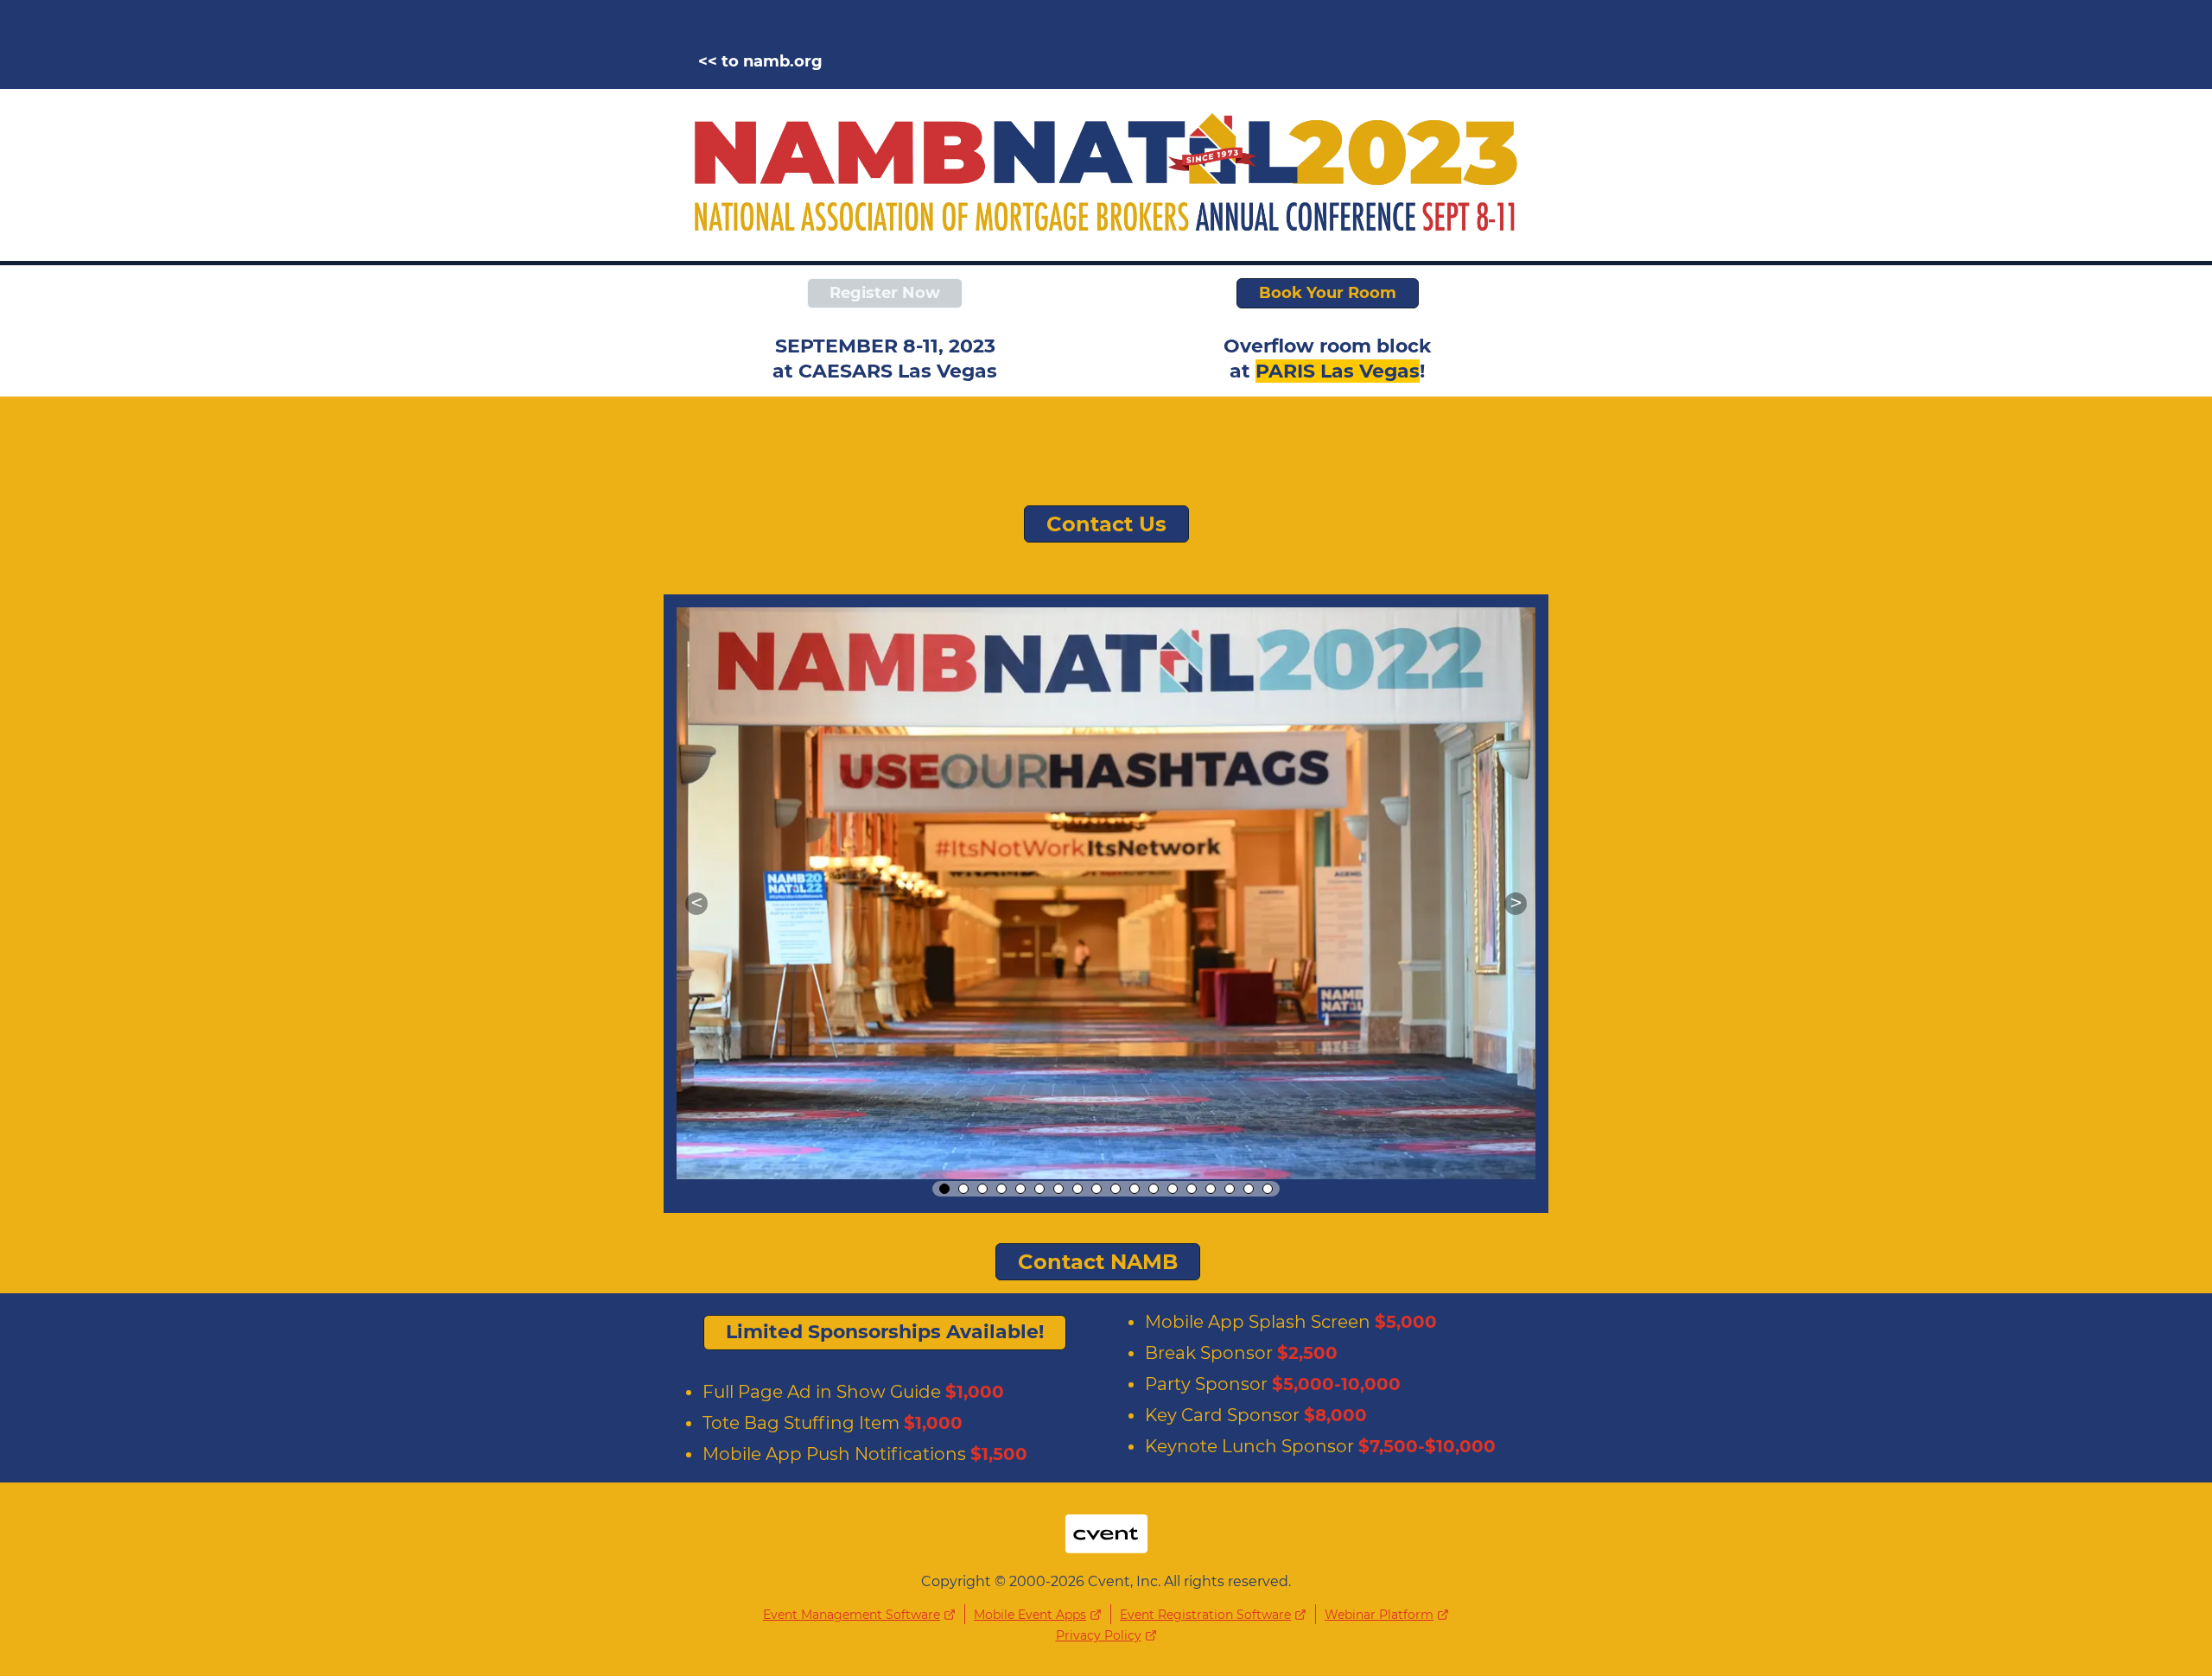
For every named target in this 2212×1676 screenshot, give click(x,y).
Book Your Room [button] (1328, 293)
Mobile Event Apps (1030, 1615)
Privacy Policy (1099, 1635)
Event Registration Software (1205, 1615)
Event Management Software (852, 1615)
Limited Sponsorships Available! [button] (885, 1332)
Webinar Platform (1379, 1615)
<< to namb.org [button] (760, 61)
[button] (696, 904)
